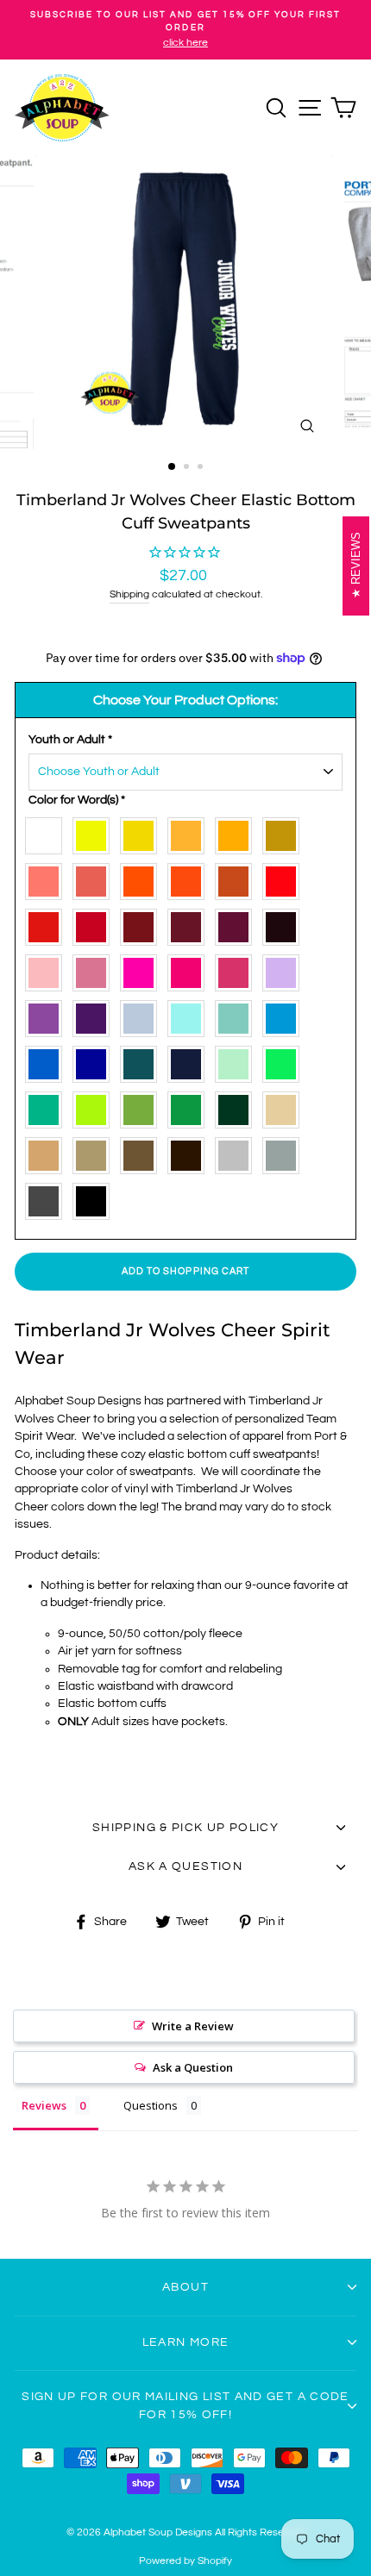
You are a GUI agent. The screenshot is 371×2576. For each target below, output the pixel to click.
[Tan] (48, 1152)
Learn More (186, 2342)
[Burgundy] (190, 924)
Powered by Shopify (185, 2561)
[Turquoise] (143, 1061)
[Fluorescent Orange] (190, 878)
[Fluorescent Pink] (143, 969)
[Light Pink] (48, 969)
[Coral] (48, 878)
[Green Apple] (143, 1107)
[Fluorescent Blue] (48, 1061)
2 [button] (188, 468)
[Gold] (285, 832)
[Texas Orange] (238, 878)
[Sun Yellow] (238, 832)
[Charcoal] (48, 1198)
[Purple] (95, 1015)
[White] (48, 832)
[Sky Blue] (285, 1015)
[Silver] (238, 1152)
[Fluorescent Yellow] (95, 832)
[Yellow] (190, 832)
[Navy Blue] (190, 1061)
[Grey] (285, 1152)
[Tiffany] (238, 1015)
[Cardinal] (143, 924)
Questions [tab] (151, 2105)
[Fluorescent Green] (285, 1061)
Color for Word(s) (77, 800)
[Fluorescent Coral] (285, 878)
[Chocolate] (143, 1152)
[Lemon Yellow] (143, 832)
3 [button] (202, 468)
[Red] (95, 924)
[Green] (190, 1107)
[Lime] (95, 1107)
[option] (185, 30)
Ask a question (185, 1866)
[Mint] (238, 1061)
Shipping (129, 594)
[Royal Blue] (95, 1061)
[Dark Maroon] (285, 924)
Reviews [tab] (44, 2105)
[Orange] (143, 878)
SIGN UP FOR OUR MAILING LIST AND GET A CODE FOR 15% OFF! (185, 2405)
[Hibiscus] (95, 878)
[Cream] (285, 1107)
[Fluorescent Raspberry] (190, 969)
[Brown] (190, 1152)
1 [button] (173, 467)
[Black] (95, 1198)
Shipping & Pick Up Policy (185, 1828)
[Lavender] (48, 1015)
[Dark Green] (238, 1107)
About (185, 2287)
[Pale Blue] (190, 1015)
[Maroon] (238, 924)
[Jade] (48, 1107)
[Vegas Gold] (95, 1152)
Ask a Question (193, 2067)
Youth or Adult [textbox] (70, 740)
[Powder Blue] (143, 1015)
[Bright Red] (48, 924)
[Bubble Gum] (95, 969)
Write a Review (193, 2026)
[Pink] (238, 969)
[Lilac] (285, 969)
